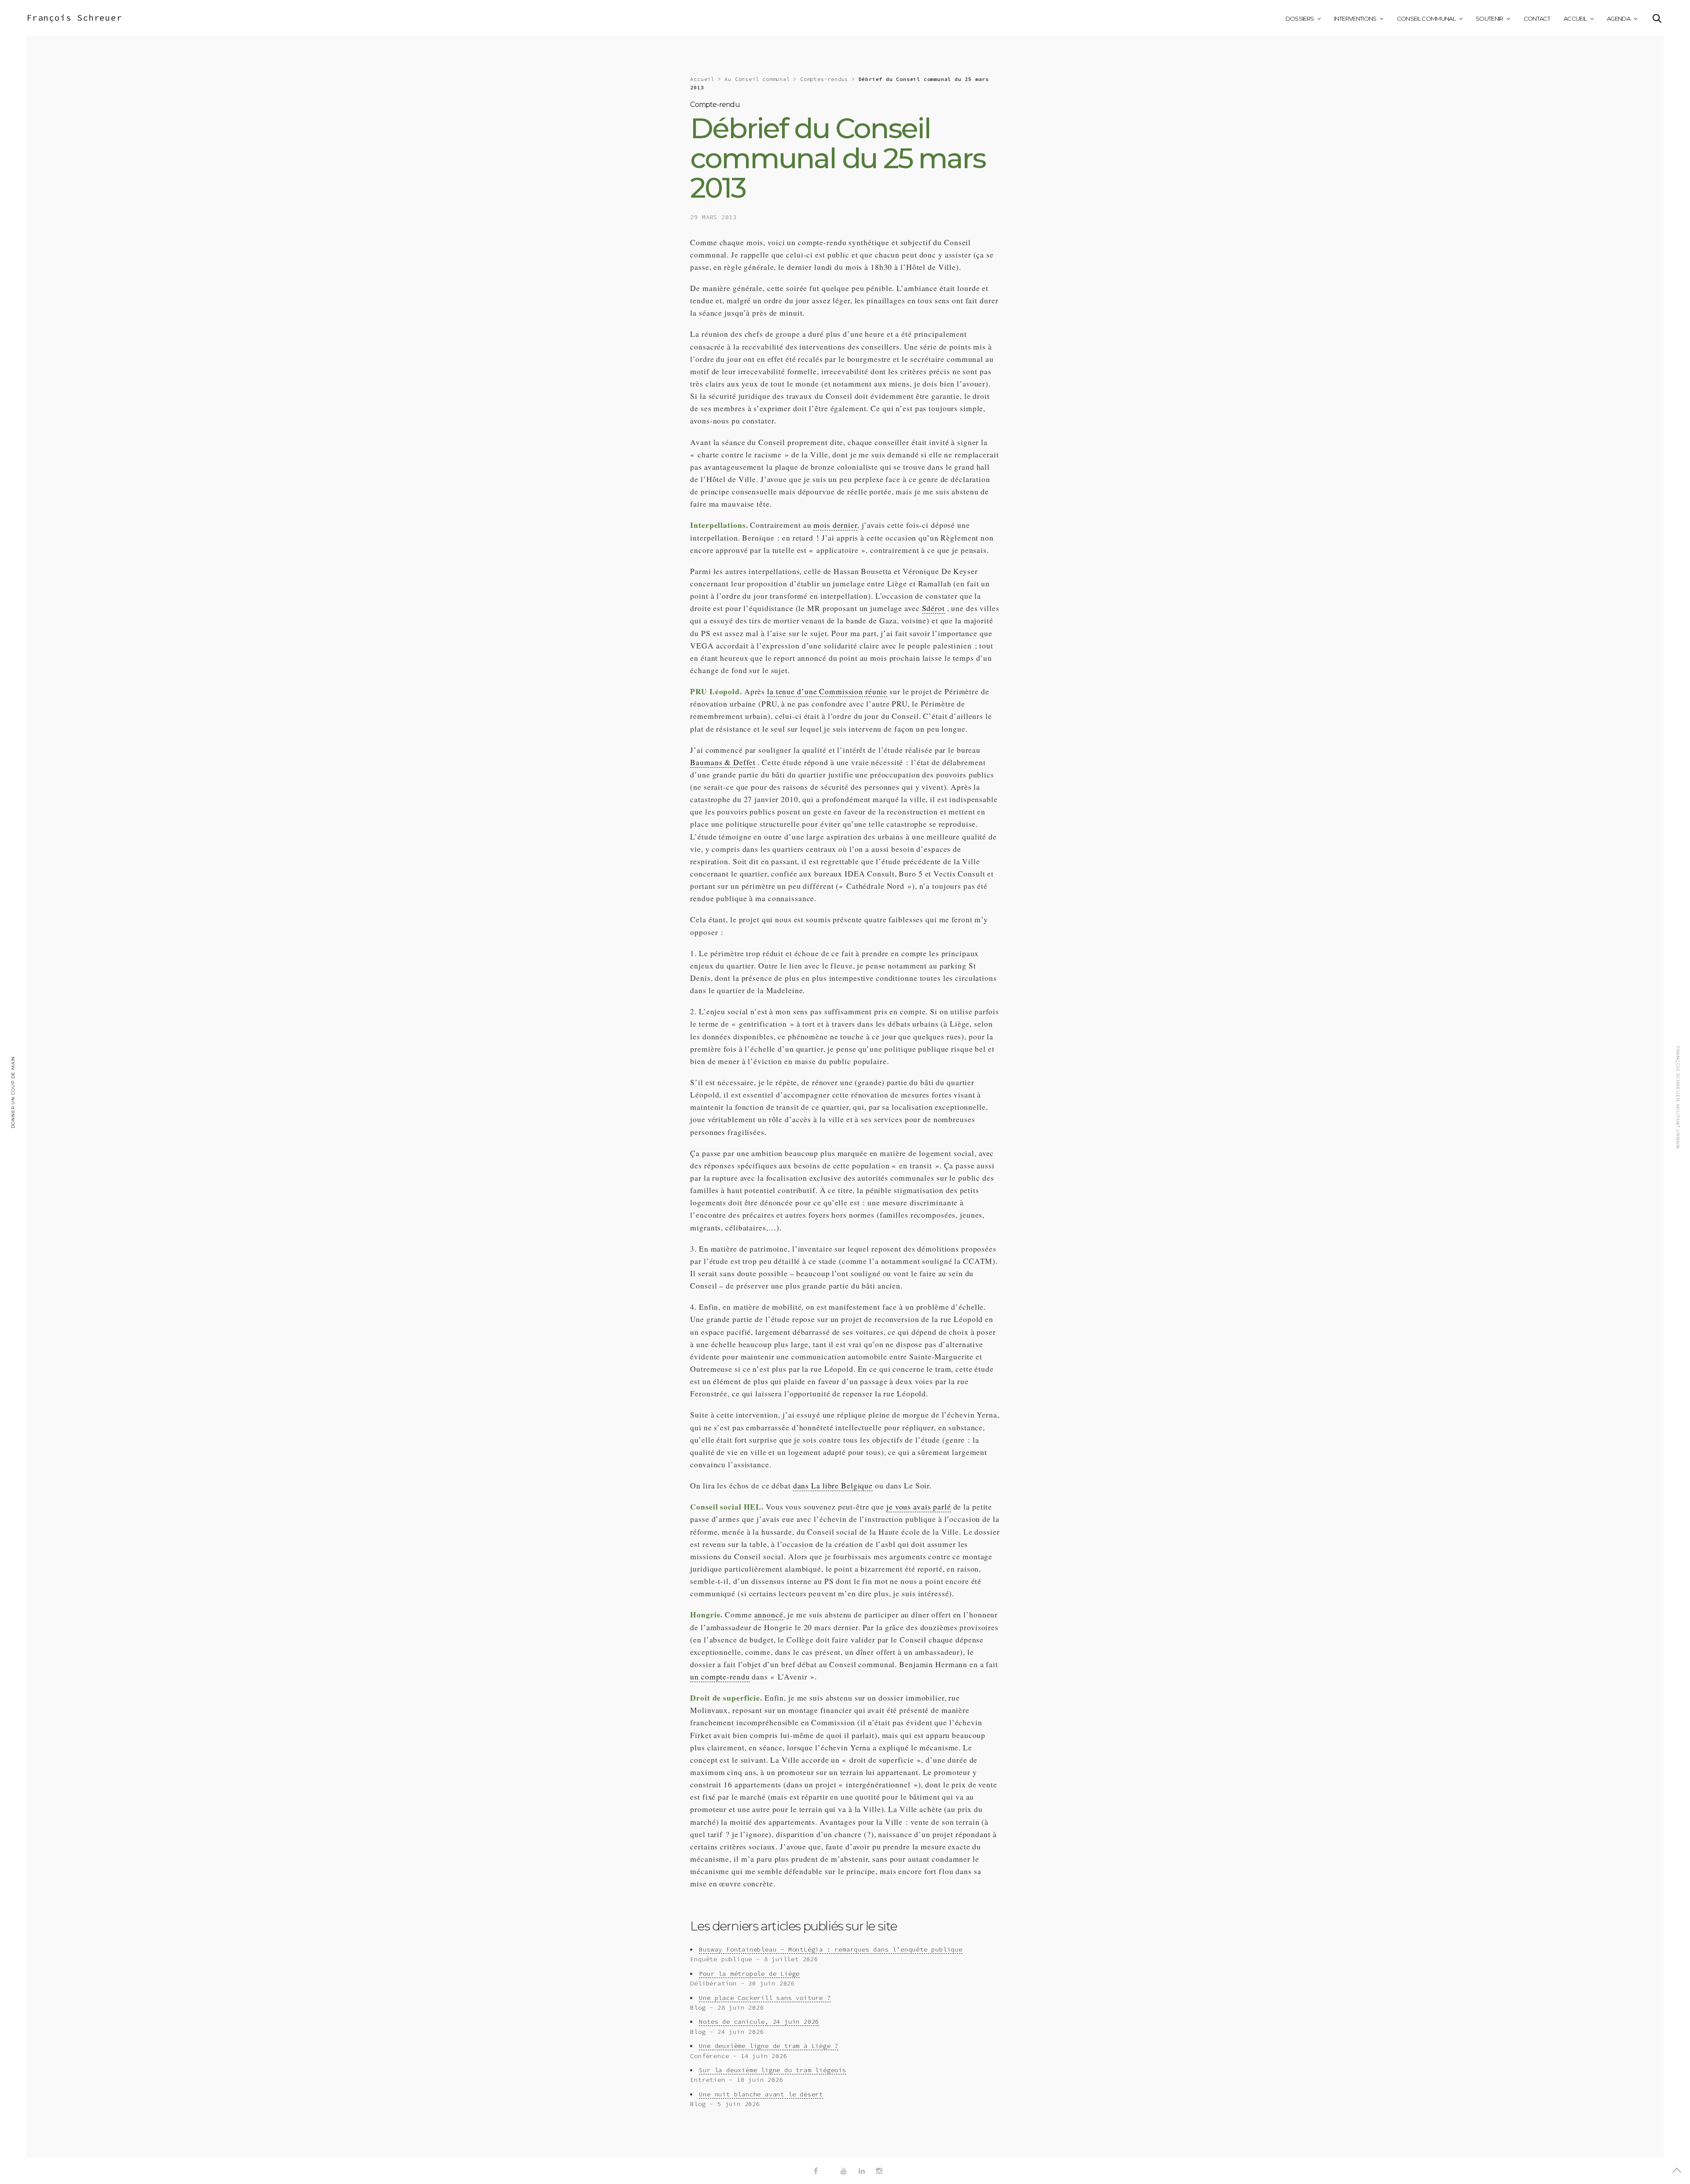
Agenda (1618, 18)
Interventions (1355, 18)
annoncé (769, 1614)
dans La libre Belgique (833, 1485)
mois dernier (835, 525)
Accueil (1575, 18)
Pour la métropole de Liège (749, 1974)
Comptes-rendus (824, 79)
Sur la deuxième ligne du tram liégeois (772, 2070)
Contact (1537, 18)
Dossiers (1300, 18)
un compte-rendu (720, 1676)
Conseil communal (1426, 18)
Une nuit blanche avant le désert (761, 2094)
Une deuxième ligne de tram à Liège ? (769, 2046)
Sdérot (933, 608)
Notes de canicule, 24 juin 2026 (759, 2022)
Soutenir (1490, 18)
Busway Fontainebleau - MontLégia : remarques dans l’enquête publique (830, 1949)
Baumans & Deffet (723, 762)
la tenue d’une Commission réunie (827, 691)
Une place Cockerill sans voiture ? (765, 1998)
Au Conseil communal (757, 79)
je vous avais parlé (919, 1506)
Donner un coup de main (13, 1092)
